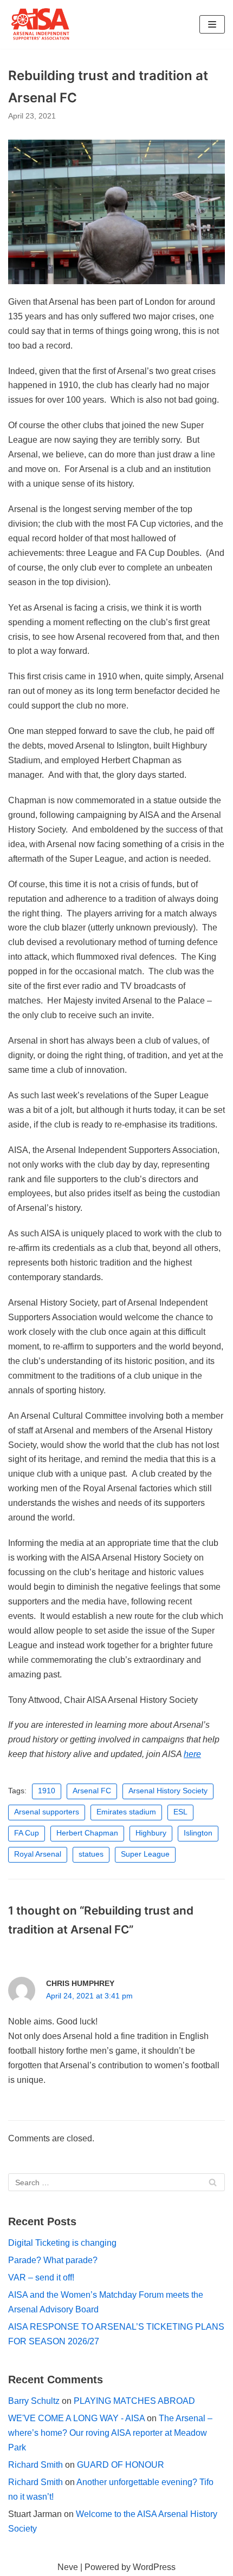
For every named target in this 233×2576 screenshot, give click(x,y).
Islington (198, 1833)
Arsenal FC (92, 1791)
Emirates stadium (126, 1812)
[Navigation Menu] (212, 24)
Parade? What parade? (53, 2260)
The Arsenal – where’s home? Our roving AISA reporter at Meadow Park (110, 2433)
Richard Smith (35, 2465)
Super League (145, 1854)
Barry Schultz (34, 2401)
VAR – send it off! (41, 2277)
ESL (180, 1812)
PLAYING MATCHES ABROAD (134, 2401)
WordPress (154, 2567)
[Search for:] (116, 2182)
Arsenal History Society (168, 1791)
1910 (47, 1791)
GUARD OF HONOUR (121, 2465)
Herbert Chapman (87, 1833)
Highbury (151, 1833)
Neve (68, 2567)
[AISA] (41, 24)
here (192, 1754)
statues (91, 1854)
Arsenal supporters (47, 1812)
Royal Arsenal (38, 1854)
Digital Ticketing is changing (62, 2243)
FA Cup (27, 1833)
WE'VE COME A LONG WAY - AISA (76, 2418)
